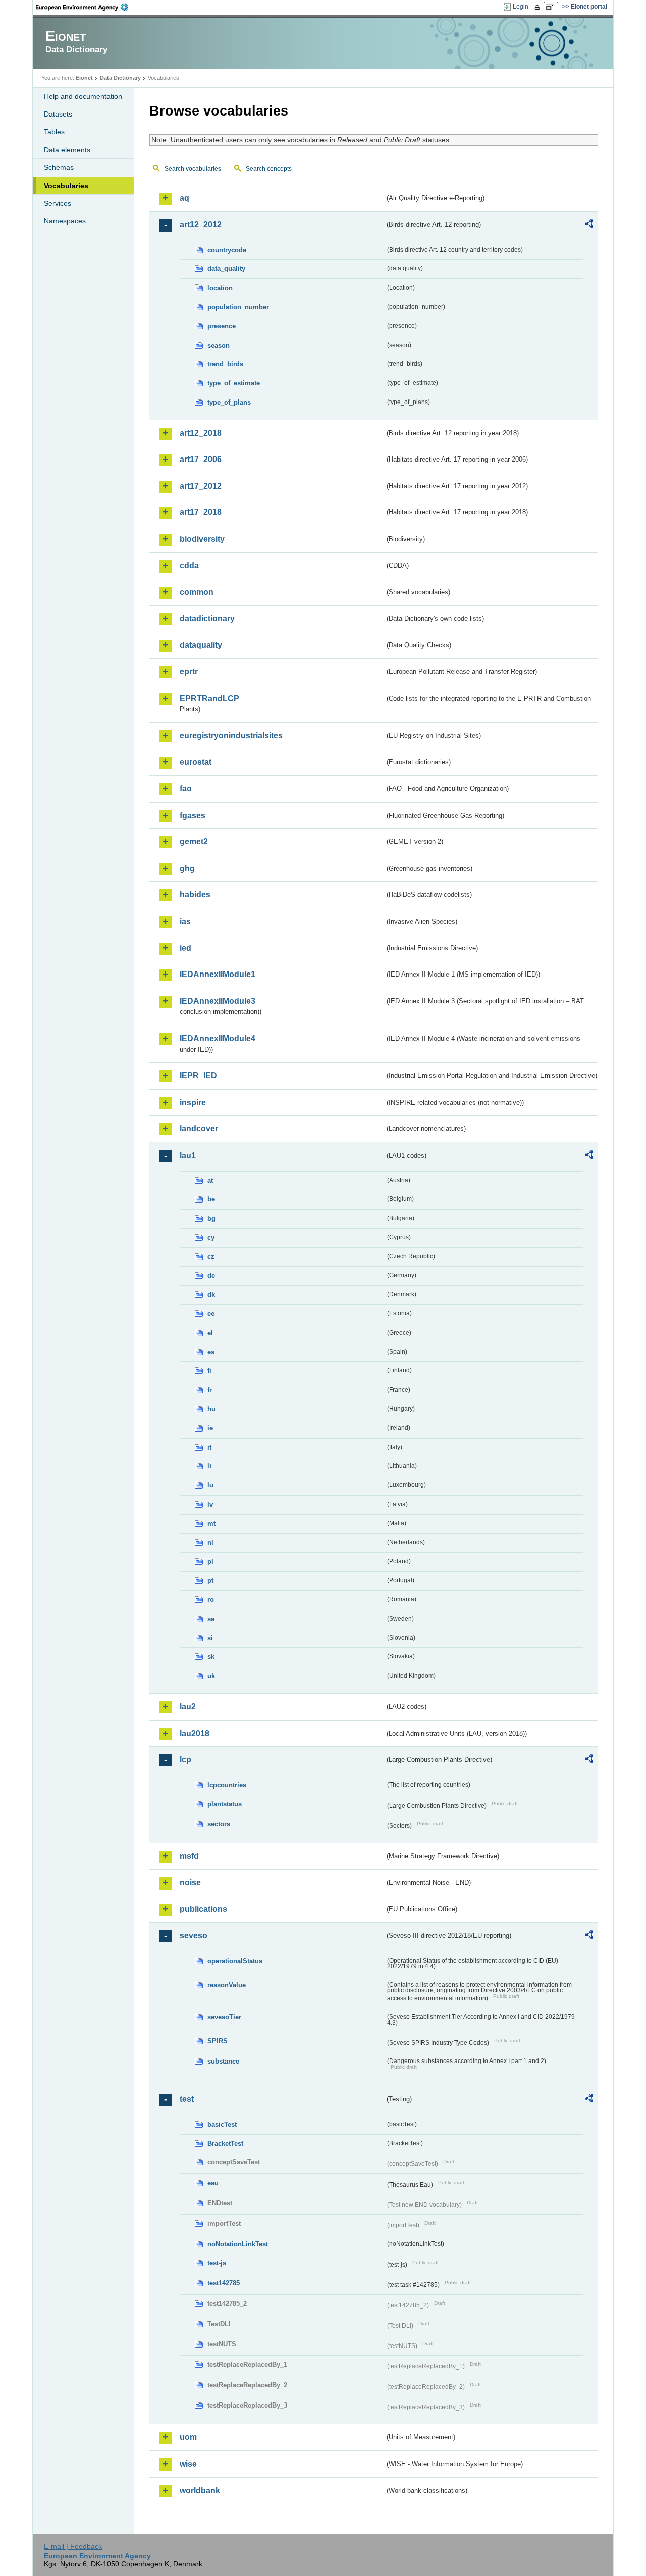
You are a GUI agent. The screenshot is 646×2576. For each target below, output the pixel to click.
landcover (199, 1129)
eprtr (189, 672)
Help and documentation (83, 96)
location (220, 288)
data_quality (226, 269)
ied (185, 948)
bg (211, 1218)
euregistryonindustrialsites (231, 736)
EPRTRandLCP (209, 698)
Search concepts (269, 169)
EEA (85, 7)
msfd (189, 1856)
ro (211, 1600)
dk (211, 1295)
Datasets (58, 114)
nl (210, 1543)
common (197, 592)
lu (210, 1485)
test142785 (224, 2283)
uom (188, 2437)
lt (209, 1466)
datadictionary (207, 619)
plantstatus (225, 1804)
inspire (193, 1102)
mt (211, 1524)
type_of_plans (229, 402)
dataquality (201, 645)
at (210, 1181)
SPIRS (218, 2041)
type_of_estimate (234, 383)
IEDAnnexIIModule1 (218, 974)
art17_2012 (201, 486)
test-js (217, 2263)
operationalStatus (235, 1961)
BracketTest (225, 2143)
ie (210, 1428)
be (211, 1199)
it (209, 1447)
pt (210, 1581)
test (187, 2099)
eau (213, 2183)
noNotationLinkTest (238, 2244)
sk (211, 1657)
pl (210, 1561)
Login (521, 7)
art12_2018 (201, 433)
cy (211, 1238)
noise (190, 1883)
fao (186, 789)
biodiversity (202, 539)
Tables (54, 132)
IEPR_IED (198, 1076)
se (211, 1619)
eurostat (196, 762)
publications (203, 1909)
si (210, 1638)
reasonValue (227, 1985)
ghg (187, 868)
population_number (238, 307)
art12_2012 (201, 225)
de (211, 1275)
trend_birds (225, 364)
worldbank (200, 2491)
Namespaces (65, 221)
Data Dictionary (120, 78)
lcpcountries (227, 1785)
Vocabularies (66, 186)
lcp (185, 1760)
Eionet (84, 78)
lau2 (188, 1707)
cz (211, 1257)
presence (222, 326)
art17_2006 (201, 459)
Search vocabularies (193, 169)
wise (188, 2464)
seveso (194, 1936)
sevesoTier (224, 2017)
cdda (189, 566)
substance (223, 2061)
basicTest (222, 2124)
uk (211, 1676)
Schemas (59, 167)
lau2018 (195, 1733)
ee (211, 1314)
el (210, 1333)
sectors (219, 1824)
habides (195, 895)
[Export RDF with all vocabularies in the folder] (589, 225)
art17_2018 (201, 512)
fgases (193, 815)
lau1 (188, 1155)
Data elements (67, 150)
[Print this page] (539, 7)
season (219, 345)
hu (211, 1409)
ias (185, 921)
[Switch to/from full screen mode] (552, 7)
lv (210, 1504)
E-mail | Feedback (73, 2546)
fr (210, 1390)
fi (209, 1371)
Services (58, 203)
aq (184, 198)
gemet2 (194, 842)
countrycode (227, 250)
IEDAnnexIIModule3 (218, 1001)
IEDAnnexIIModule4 (218, 1038)
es (211, 1352)
